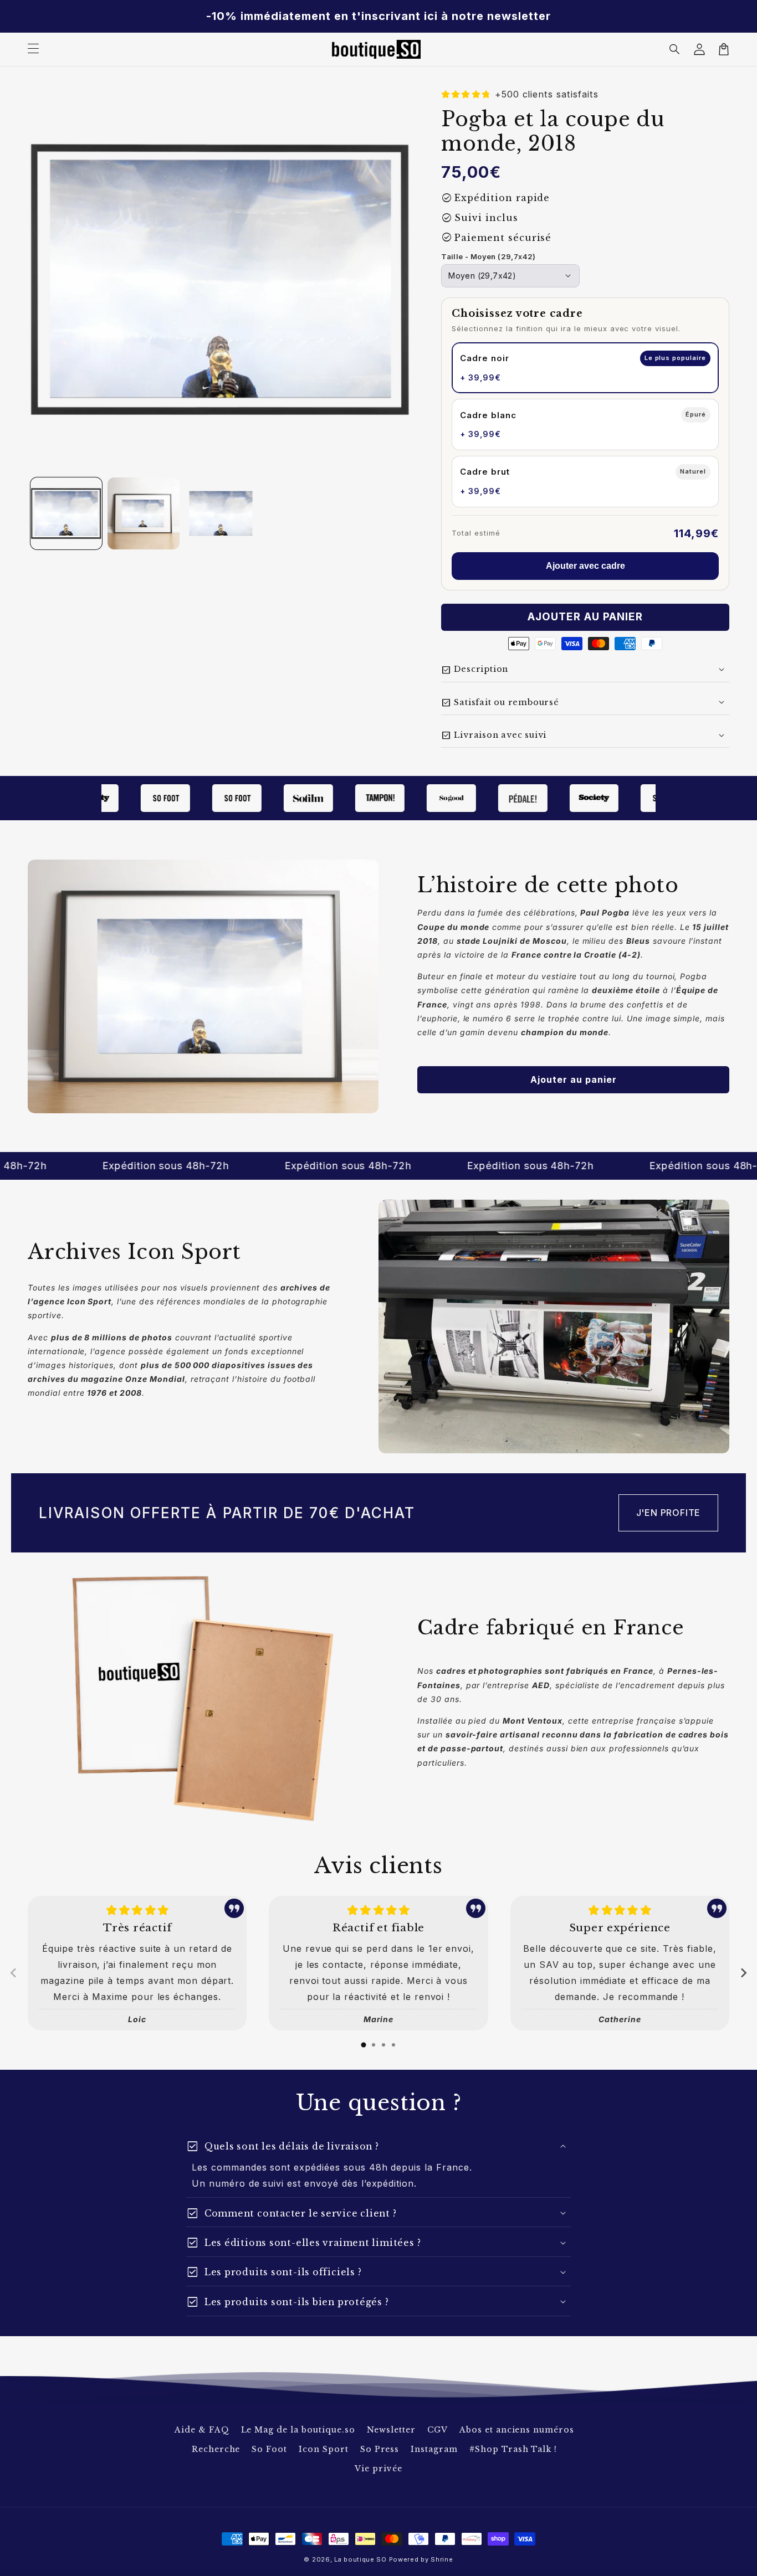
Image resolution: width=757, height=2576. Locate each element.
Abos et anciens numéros (517, 2430)
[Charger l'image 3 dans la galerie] (221, 513)
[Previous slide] (14, 1973)
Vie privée (378, 2469)
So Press (380, 2449)
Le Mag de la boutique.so (298, 2430)
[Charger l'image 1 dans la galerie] (66, 513)
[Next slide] (743, 1973)
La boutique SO (360, 2559)
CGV (438, 2430)
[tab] (364, 2045)
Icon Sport (324, 2449)
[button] (675, 49)
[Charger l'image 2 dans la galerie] (143, 513)
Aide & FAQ (202, 2430)
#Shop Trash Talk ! (513, 2449)
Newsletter (392, 2430)
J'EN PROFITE (669, 1513)
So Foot (269, 2449)
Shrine (442, 2559)
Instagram (434, 2449)
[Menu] (33, 49)
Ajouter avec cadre (585, 566)
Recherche (216, 2449)
